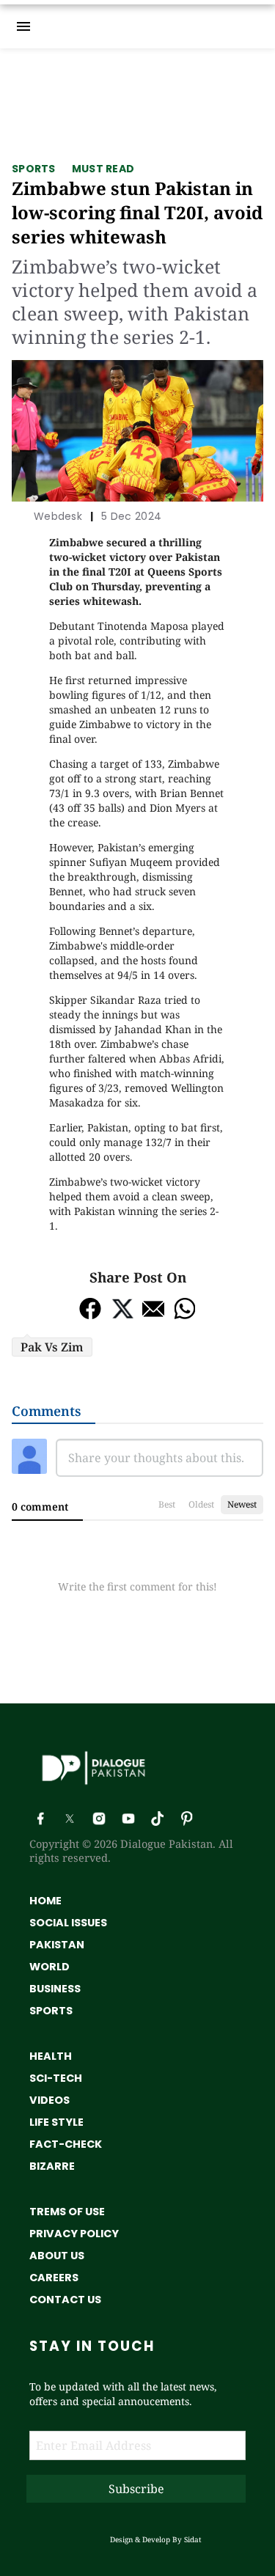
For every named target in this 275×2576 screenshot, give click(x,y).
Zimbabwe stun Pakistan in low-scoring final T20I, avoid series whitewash (137, 212)
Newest (242, 1504)
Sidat (193, 2539)
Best (167, 1504)
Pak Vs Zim (52, 1347)
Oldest (201, 1504)
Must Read (103, 169)
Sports (34, 169)
